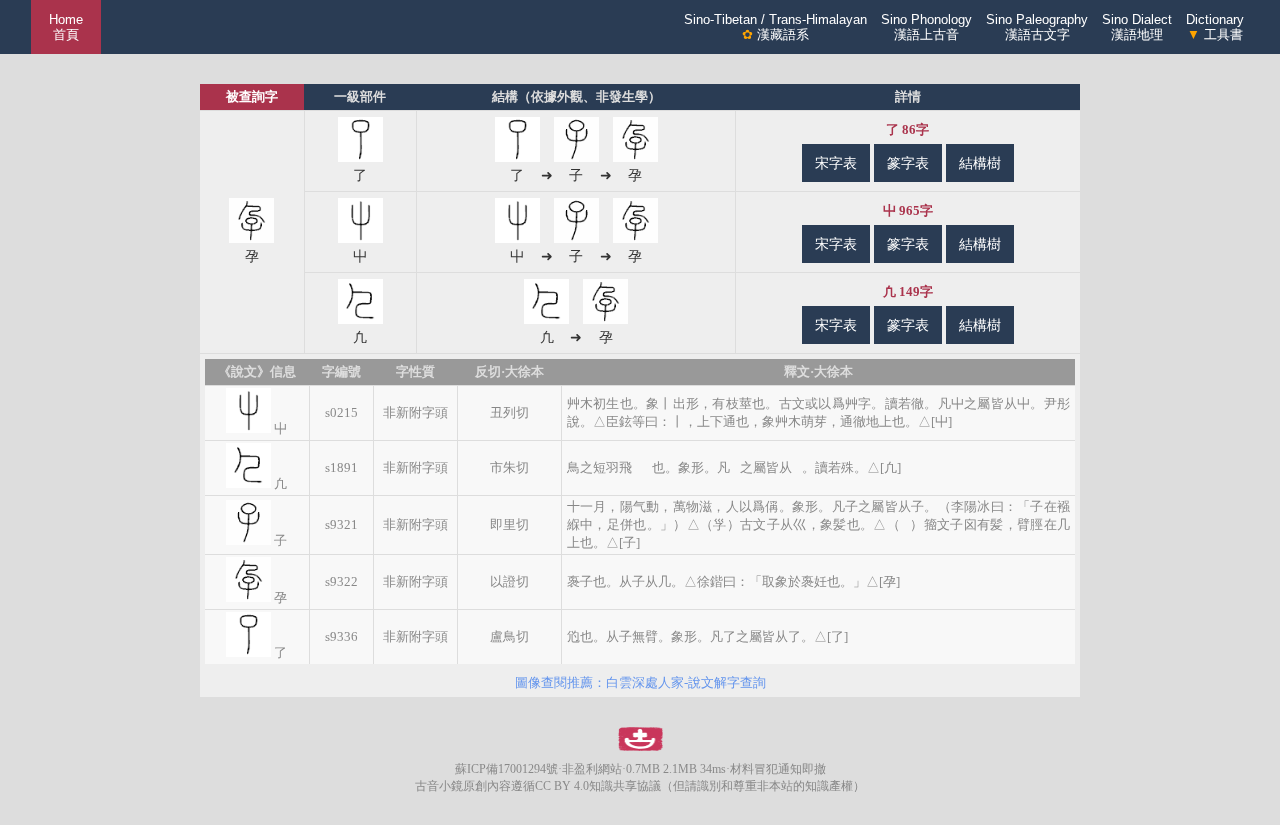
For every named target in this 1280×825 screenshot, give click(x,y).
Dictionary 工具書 (1215, 27)
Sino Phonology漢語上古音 (926, 27)
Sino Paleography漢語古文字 (1037, 27)
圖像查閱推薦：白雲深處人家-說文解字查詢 (640, 682)
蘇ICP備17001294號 (506, 769)
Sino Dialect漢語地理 (1137, 27)
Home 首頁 (66, 27)
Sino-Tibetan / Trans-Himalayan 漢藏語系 (775, 27)
